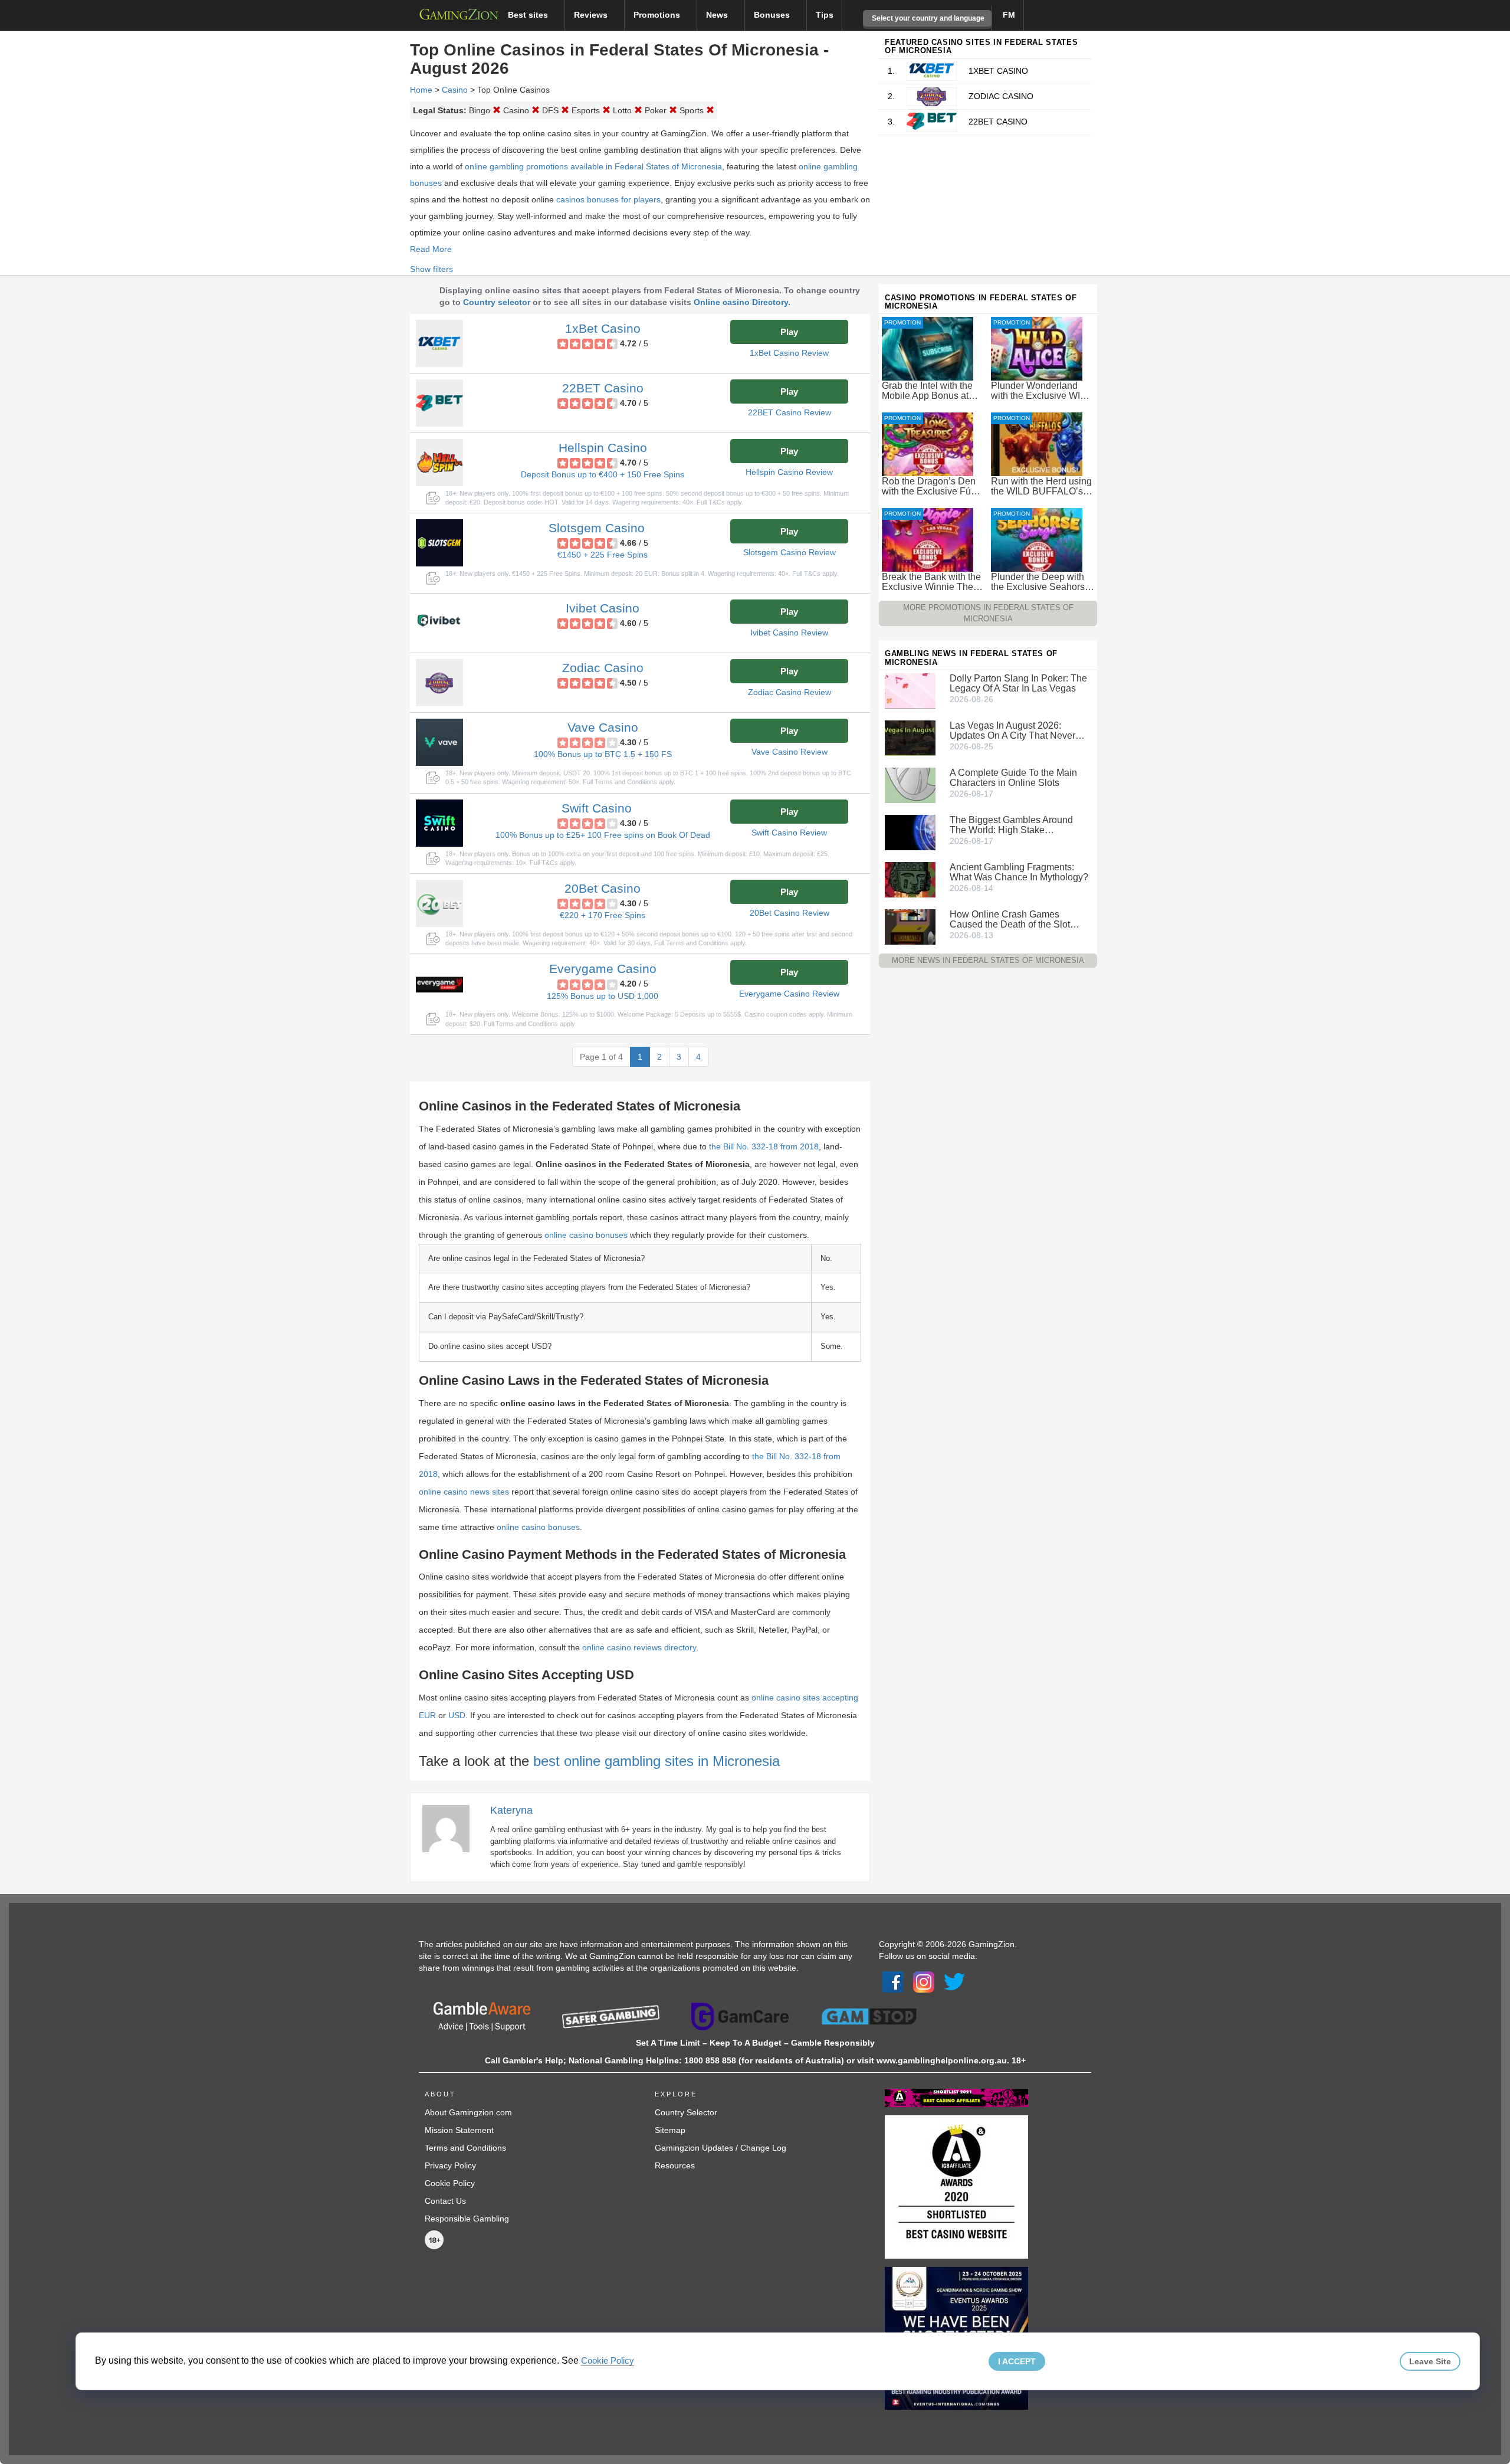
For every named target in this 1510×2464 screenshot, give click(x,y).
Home (421, 90)
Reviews (592, 15)
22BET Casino (603, 388)
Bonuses (773, 15)
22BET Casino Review (790, 412)
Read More (431, 249)
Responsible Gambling (467, 2219)
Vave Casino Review (790, 752)
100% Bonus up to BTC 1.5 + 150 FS (603, 754)
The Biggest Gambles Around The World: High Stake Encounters (1011, 825)
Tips (825, 15)
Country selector (497, 302)
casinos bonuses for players (608, 199)
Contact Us (445, 2201)
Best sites (529, 15)
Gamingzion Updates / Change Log (720, 2148)
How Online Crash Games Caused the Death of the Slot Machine (1010, 919)
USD (457, 1715)
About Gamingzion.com (468, 2112)
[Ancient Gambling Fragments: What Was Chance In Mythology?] (910, 879)
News (718, 15)
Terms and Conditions (465, 2148)
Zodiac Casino (603, 668)
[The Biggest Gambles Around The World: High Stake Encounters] (910, 832)
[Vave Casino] (439, 742)
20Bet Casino (603, 888)
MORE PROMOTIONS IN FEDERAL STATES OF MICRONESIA (988, 613)
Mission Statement (459, 2130)
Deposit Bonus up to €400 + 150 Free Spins (603, 474)
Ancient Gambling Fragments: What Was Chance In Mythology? (1019, 872)
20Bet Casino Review (790, 913)
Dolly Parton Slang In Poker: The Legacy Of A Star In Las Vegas (1018, 683)
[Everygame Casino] (439, 984)
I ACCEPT (1017, 2361)
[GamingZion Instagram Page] (924, 1981)
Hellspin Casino (603, 448)
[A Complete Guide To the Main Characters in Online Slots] (910, 785)
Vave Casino (603, 727)
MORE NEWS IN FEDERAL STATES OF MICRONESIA (988, 960)
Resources (675, 2165)
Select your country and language (927, 18)
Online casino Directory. (742, 302)
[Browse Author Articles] (452, 1828)
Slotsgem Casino (597, 528)
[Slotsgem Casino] (439, 543)
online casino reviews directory (639, 1647)
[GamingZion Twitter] (954, 1981)
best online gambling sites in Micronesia (656, 1761)
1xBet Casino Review (789, 353)
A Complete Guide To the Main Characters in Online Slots (1013, 778)
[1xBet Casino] (439, 343)
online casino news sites (464, 1492)
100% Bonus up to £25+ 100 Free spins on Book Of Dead (603, 835)
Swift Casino (597, 808)
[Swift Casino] (439, 823)
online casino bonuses (586, 1235)
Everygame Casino (603, 969)
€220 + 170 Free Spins (603, 915)
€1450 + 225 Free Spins (603, 555)
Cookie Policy (450, 2183)
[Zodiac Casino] (439, 683)
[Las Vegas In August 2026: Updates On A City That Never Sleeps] (910, 738)
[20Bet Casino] (439, 903)
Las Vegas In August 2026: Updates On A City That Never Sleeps (1012, 730)
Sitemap (670, 2130)
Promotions (658, 15)
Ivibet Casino (603, 608)
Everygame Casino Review (789, 994)
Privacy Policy (450, 2165)
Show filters (431, 269)
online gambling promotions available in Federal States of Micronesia (593, 166)
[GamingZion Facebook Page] (893, 1981)
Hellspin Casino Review (789, 472)
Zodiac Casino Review (790, 692)
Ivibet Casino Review (789, 633)
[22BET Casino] (439, 403)
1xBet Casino (603, 328)
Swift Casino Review (789, 833)
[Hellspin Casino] (439, 463)
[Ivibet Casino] (439, 623)
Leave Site (1430, 2361)
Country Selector (686, 2112)
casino (455, 90)
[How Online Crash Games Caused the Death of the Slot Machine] (910, 926)
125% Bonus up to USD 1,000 (603, 996)
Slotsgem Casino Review (790, 552)
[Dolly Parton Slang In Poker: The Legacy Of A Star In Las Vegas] (910, 690)
